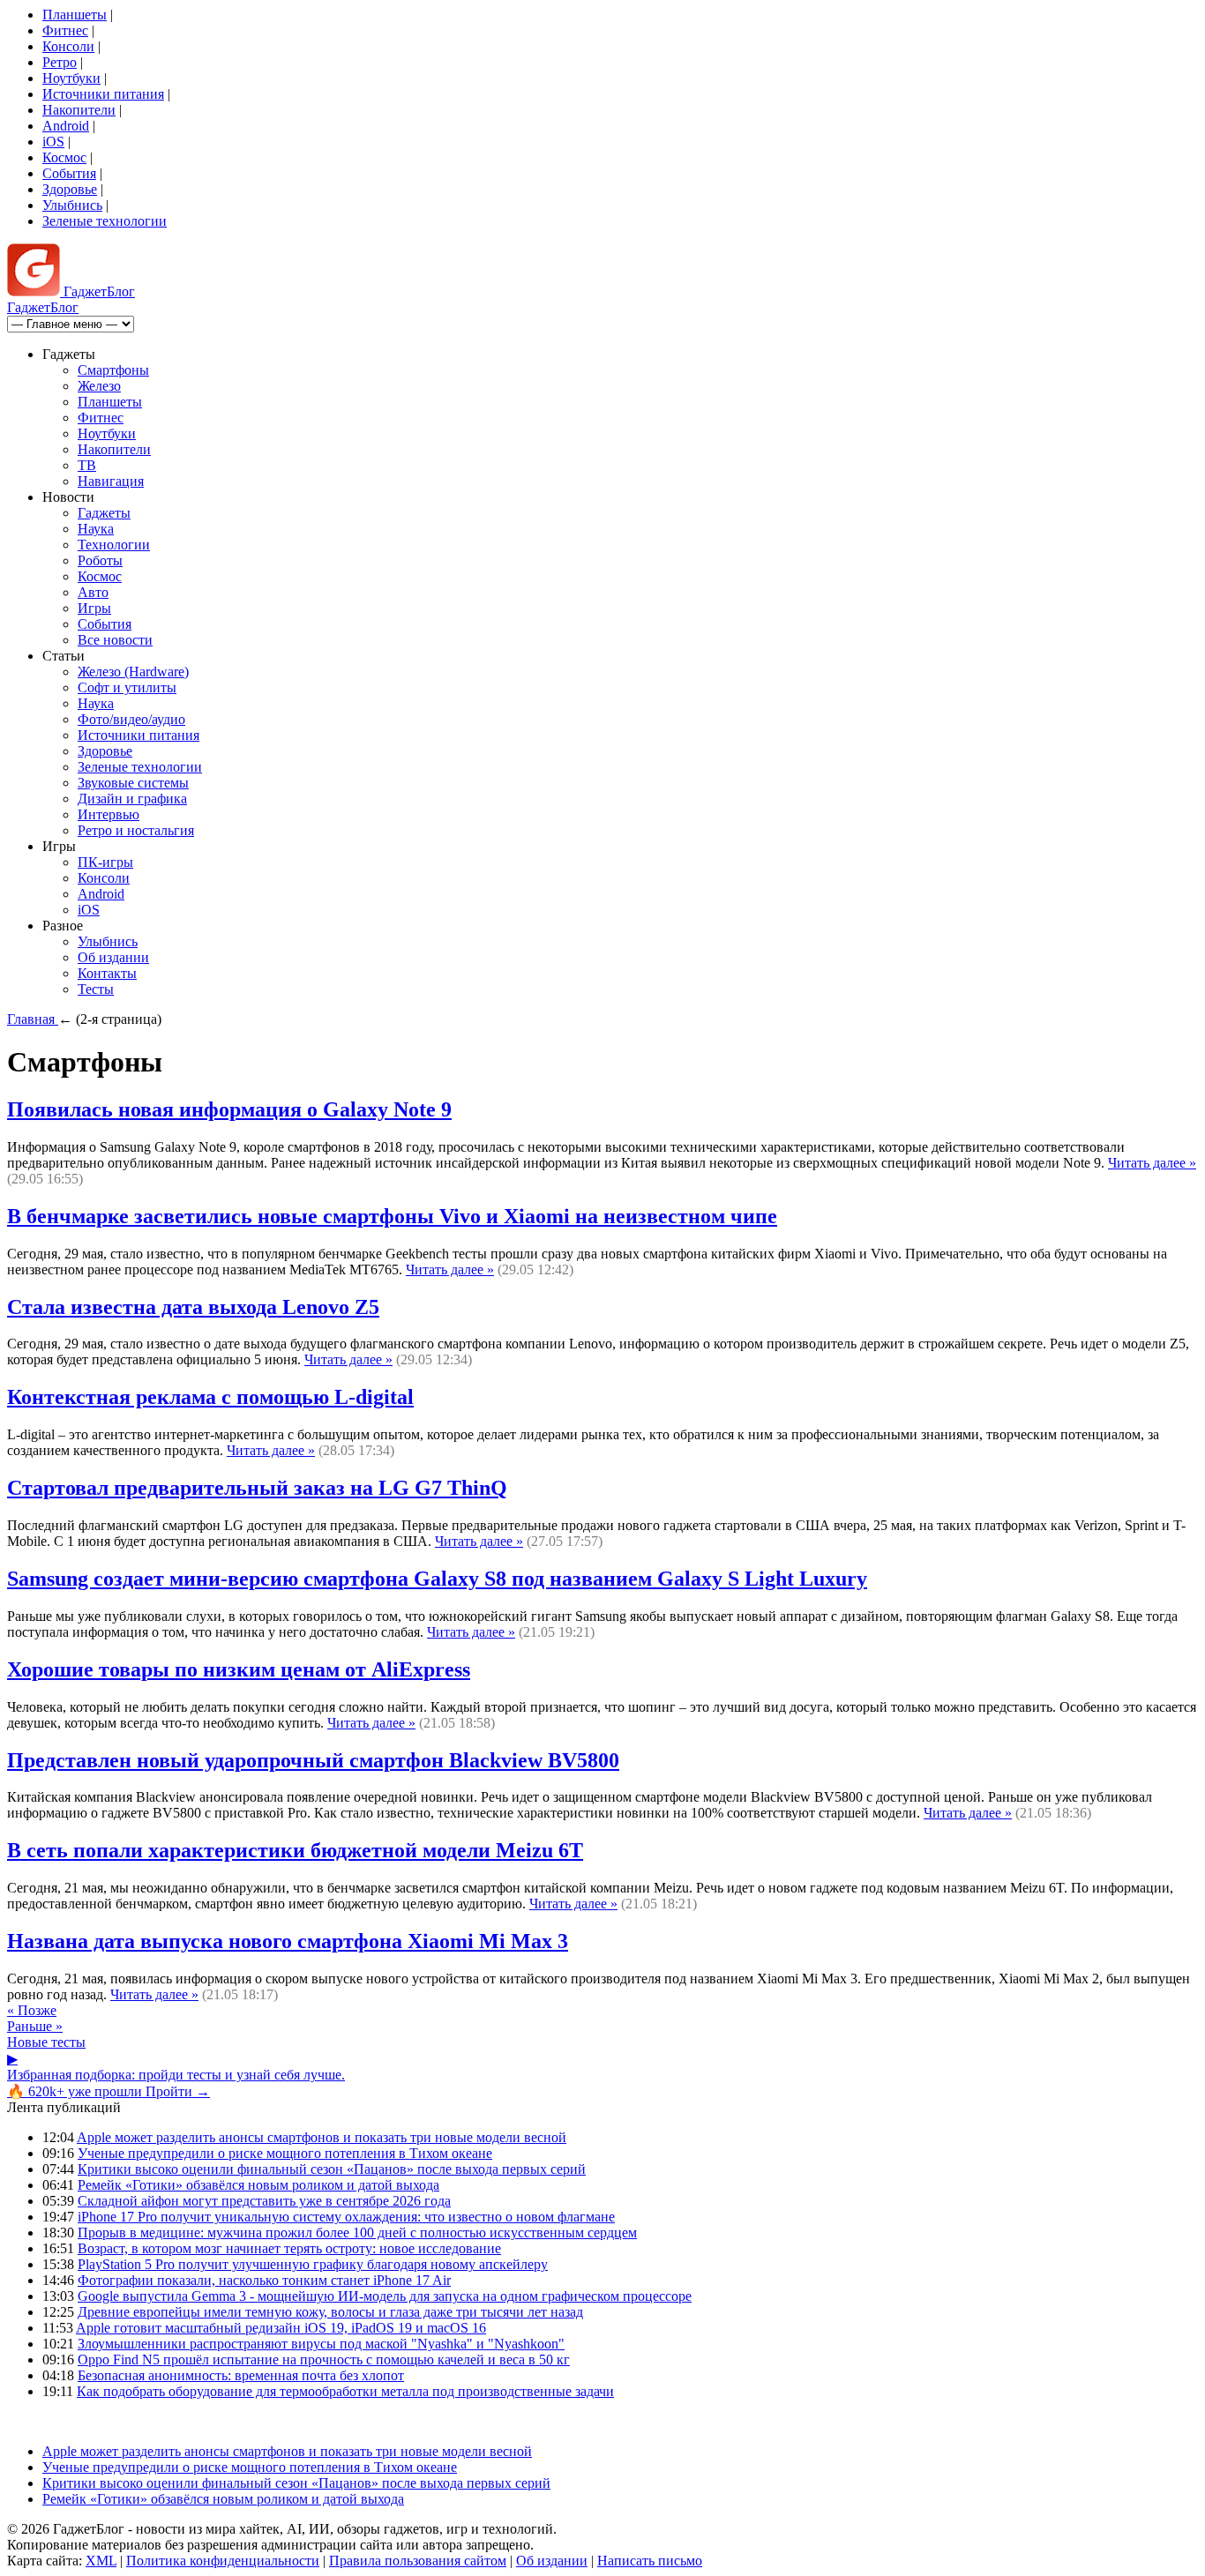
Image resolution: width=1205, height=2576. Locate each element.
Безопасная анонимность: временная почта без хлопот (241, 2375)
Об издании (113, 957)
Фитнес (65, 30)
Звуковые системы (133, 783)
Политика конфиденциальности (223, 2561)
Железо (99, 386)
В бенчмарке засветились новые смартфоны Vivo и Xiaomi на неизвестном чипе (392, 1216)
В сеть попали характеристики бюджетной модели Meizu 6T (295, 1850)
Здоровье (70, 189)
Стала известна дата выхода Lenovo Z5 (193, 1307)
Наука (96, 529)
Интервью (109, 814)
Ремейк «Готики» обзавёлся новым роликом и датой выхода (258, 2185)
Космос (64, 157)
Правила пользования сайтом (418, 2561)
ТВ (87, 465)
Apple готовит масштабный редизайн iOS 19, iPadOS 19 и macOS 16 (281, 2328)
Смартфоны (113, 370)
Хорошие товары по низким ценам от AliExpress (239, 1669)
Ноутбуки (71, 78)
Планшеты (75, 15)
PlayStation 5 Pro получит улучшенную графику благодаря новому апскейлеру (313, 2264)
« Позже (32, 2010)
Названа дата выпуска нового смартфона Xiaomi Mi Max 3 (288, 1941)
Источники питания (103, 94)
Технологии (114, 545)
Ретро (60, 62)
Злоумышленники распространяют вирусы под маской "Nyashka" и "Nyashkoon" (321, 2344)
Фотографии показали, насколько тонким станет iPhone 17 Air (264, 2280)
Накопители (79, 110)
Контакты (107, 973)
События (69, 173)
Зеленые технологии (105, 221)
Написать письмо (650, 2561)
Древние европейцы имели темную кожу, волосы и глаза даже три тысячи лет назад (330, 2312)
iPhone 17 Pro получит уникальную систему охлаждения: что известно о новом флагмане (346, 2217)
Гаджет (97, 291)
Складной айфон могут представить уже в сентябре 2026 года (264, 2201)
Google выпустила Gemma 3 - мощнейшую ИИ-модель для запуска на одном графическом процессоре (385, 2296)
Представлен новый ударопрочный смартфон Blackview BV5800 (313, 1760)
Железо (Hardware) (133, 672)
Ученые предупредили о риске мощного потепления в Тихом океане (285, 2153)
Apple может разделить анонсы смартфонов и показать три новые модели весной (322, 2137)
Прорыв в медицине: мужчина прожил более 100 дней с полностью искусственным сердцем (357, 2233)
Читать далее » (1152, 1163)
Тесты (96, 989)
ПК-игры (105, 862)
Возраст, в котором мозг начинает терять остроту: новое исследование (289, 2248)
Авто (93, 592)
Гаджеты (104, 513)
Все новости (115, 640)
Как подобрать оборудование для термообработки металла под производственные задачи (345, 2391)
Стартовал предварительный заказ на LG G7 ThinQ (257, 1488)
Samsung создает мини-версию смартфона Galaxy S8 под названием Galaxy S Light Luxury (437, 1579)
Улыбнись (72, 205)
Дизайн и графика (132, 799)
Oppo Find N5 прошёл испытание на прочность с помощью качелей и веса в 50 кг (324, 2359)
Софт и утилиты (127, 687)
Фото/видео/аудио (131, 719)
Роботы (100, 560)
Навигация (111, 481)
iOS (53, 142)
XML (101, 2561)
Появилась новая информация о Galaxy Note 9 (229, 1109)
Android (66, 126)
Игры (94, 608)
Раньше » (35, 2026)
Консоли (68, 46)
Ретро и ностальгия (136, 830)
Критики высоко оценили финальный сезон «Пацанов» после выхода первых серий (332, 2169)
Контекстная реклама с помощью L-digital (210, 1397)
